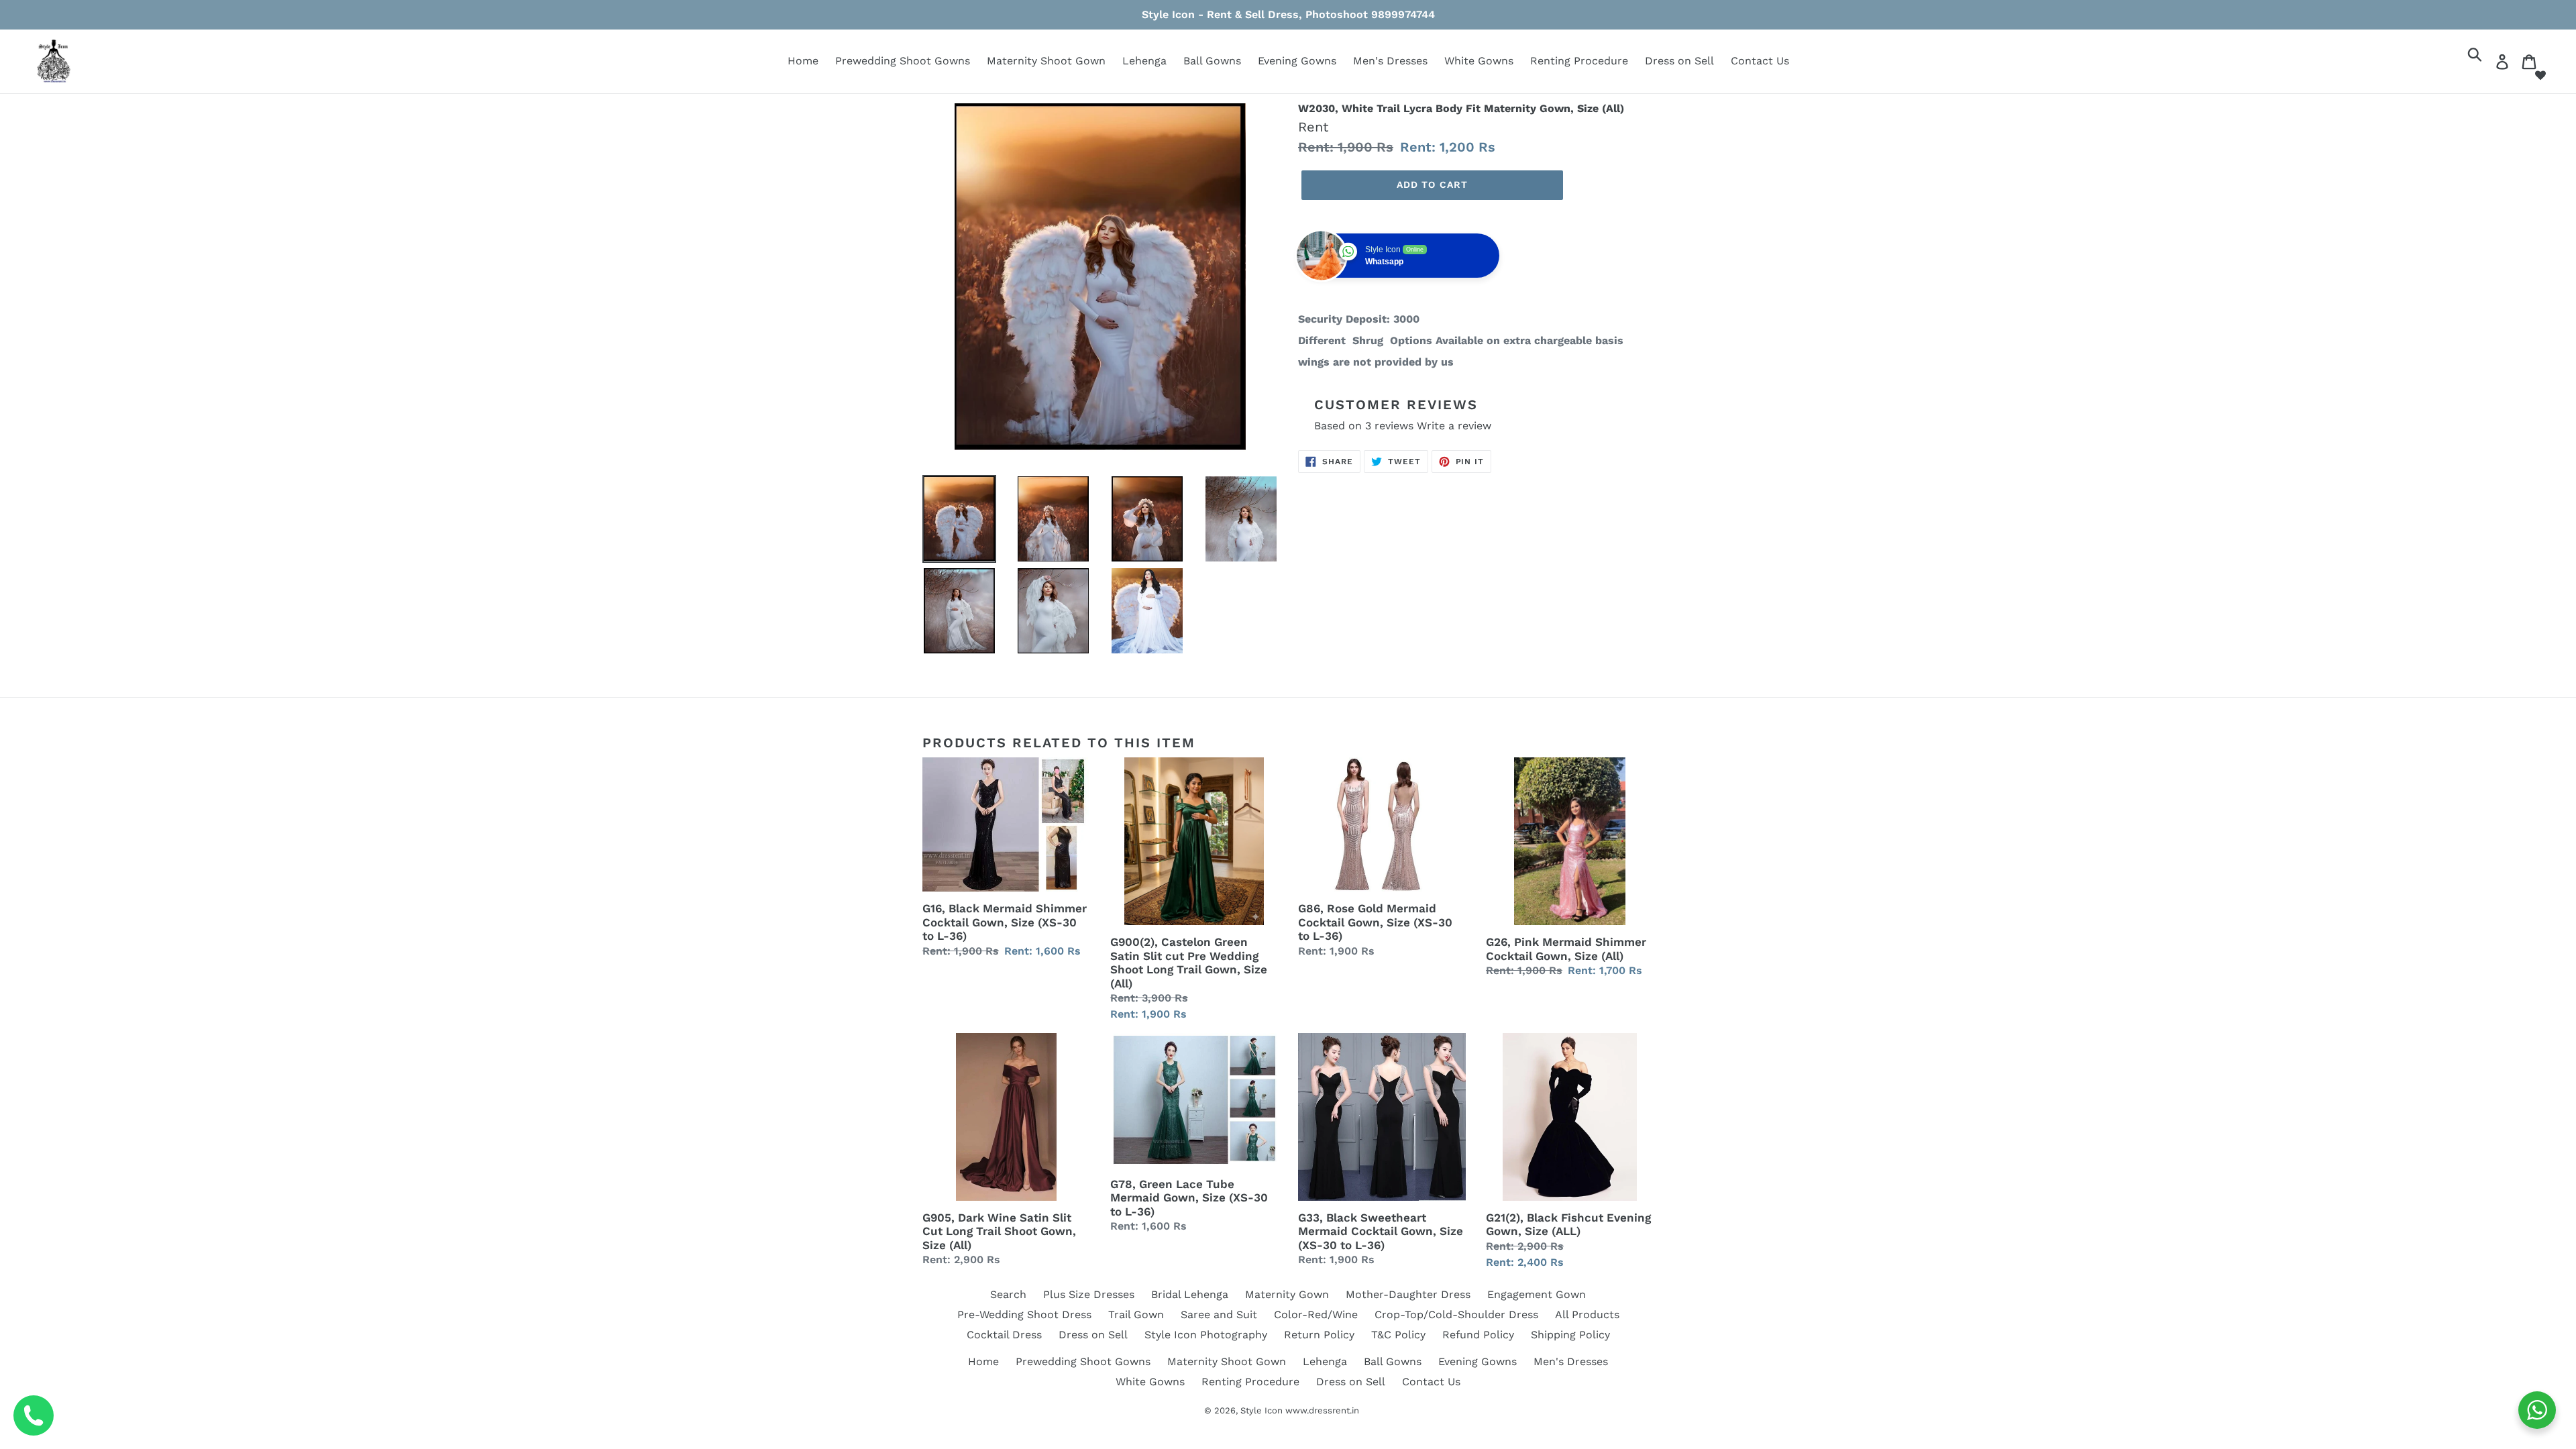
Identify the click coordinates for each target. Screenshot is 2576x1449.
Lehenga (1144, 61)
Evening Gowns (1297, 61)
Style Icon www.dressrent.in (1300, 1410)
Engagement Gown (1537, 1294)
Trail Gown (1136, 1314)
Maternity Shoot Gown (1046, 61)
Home (803, 61)
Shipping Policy (1570, 1335)
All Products (1587, 1314)
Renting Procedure (1579, 61)
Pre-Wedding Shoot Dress (1024, 1314)
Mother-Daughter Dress (1408, 1294)
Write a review (1454, 426)
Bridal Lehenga (1190, 1294)
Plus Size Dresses (1089, 1294)
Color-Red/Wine (1316, 1314)
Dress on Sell (1679, 61)
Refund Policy (1478, 1335)
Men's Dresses (1390, 61)
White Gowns (1479, 61)
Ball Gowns (1212, 61)
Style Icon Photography (1206, 1335)
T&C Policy (1398, 1335)
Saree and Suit (1219, 1314)
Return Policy (1319, 1335)
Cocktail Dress (1004, 1335)
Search (1008, 1294)
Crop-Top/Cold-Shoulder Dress (1456, 1314)
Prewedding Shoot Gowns (903, 61)
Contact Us (1760, 61)
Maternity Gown (1287, 1294)
